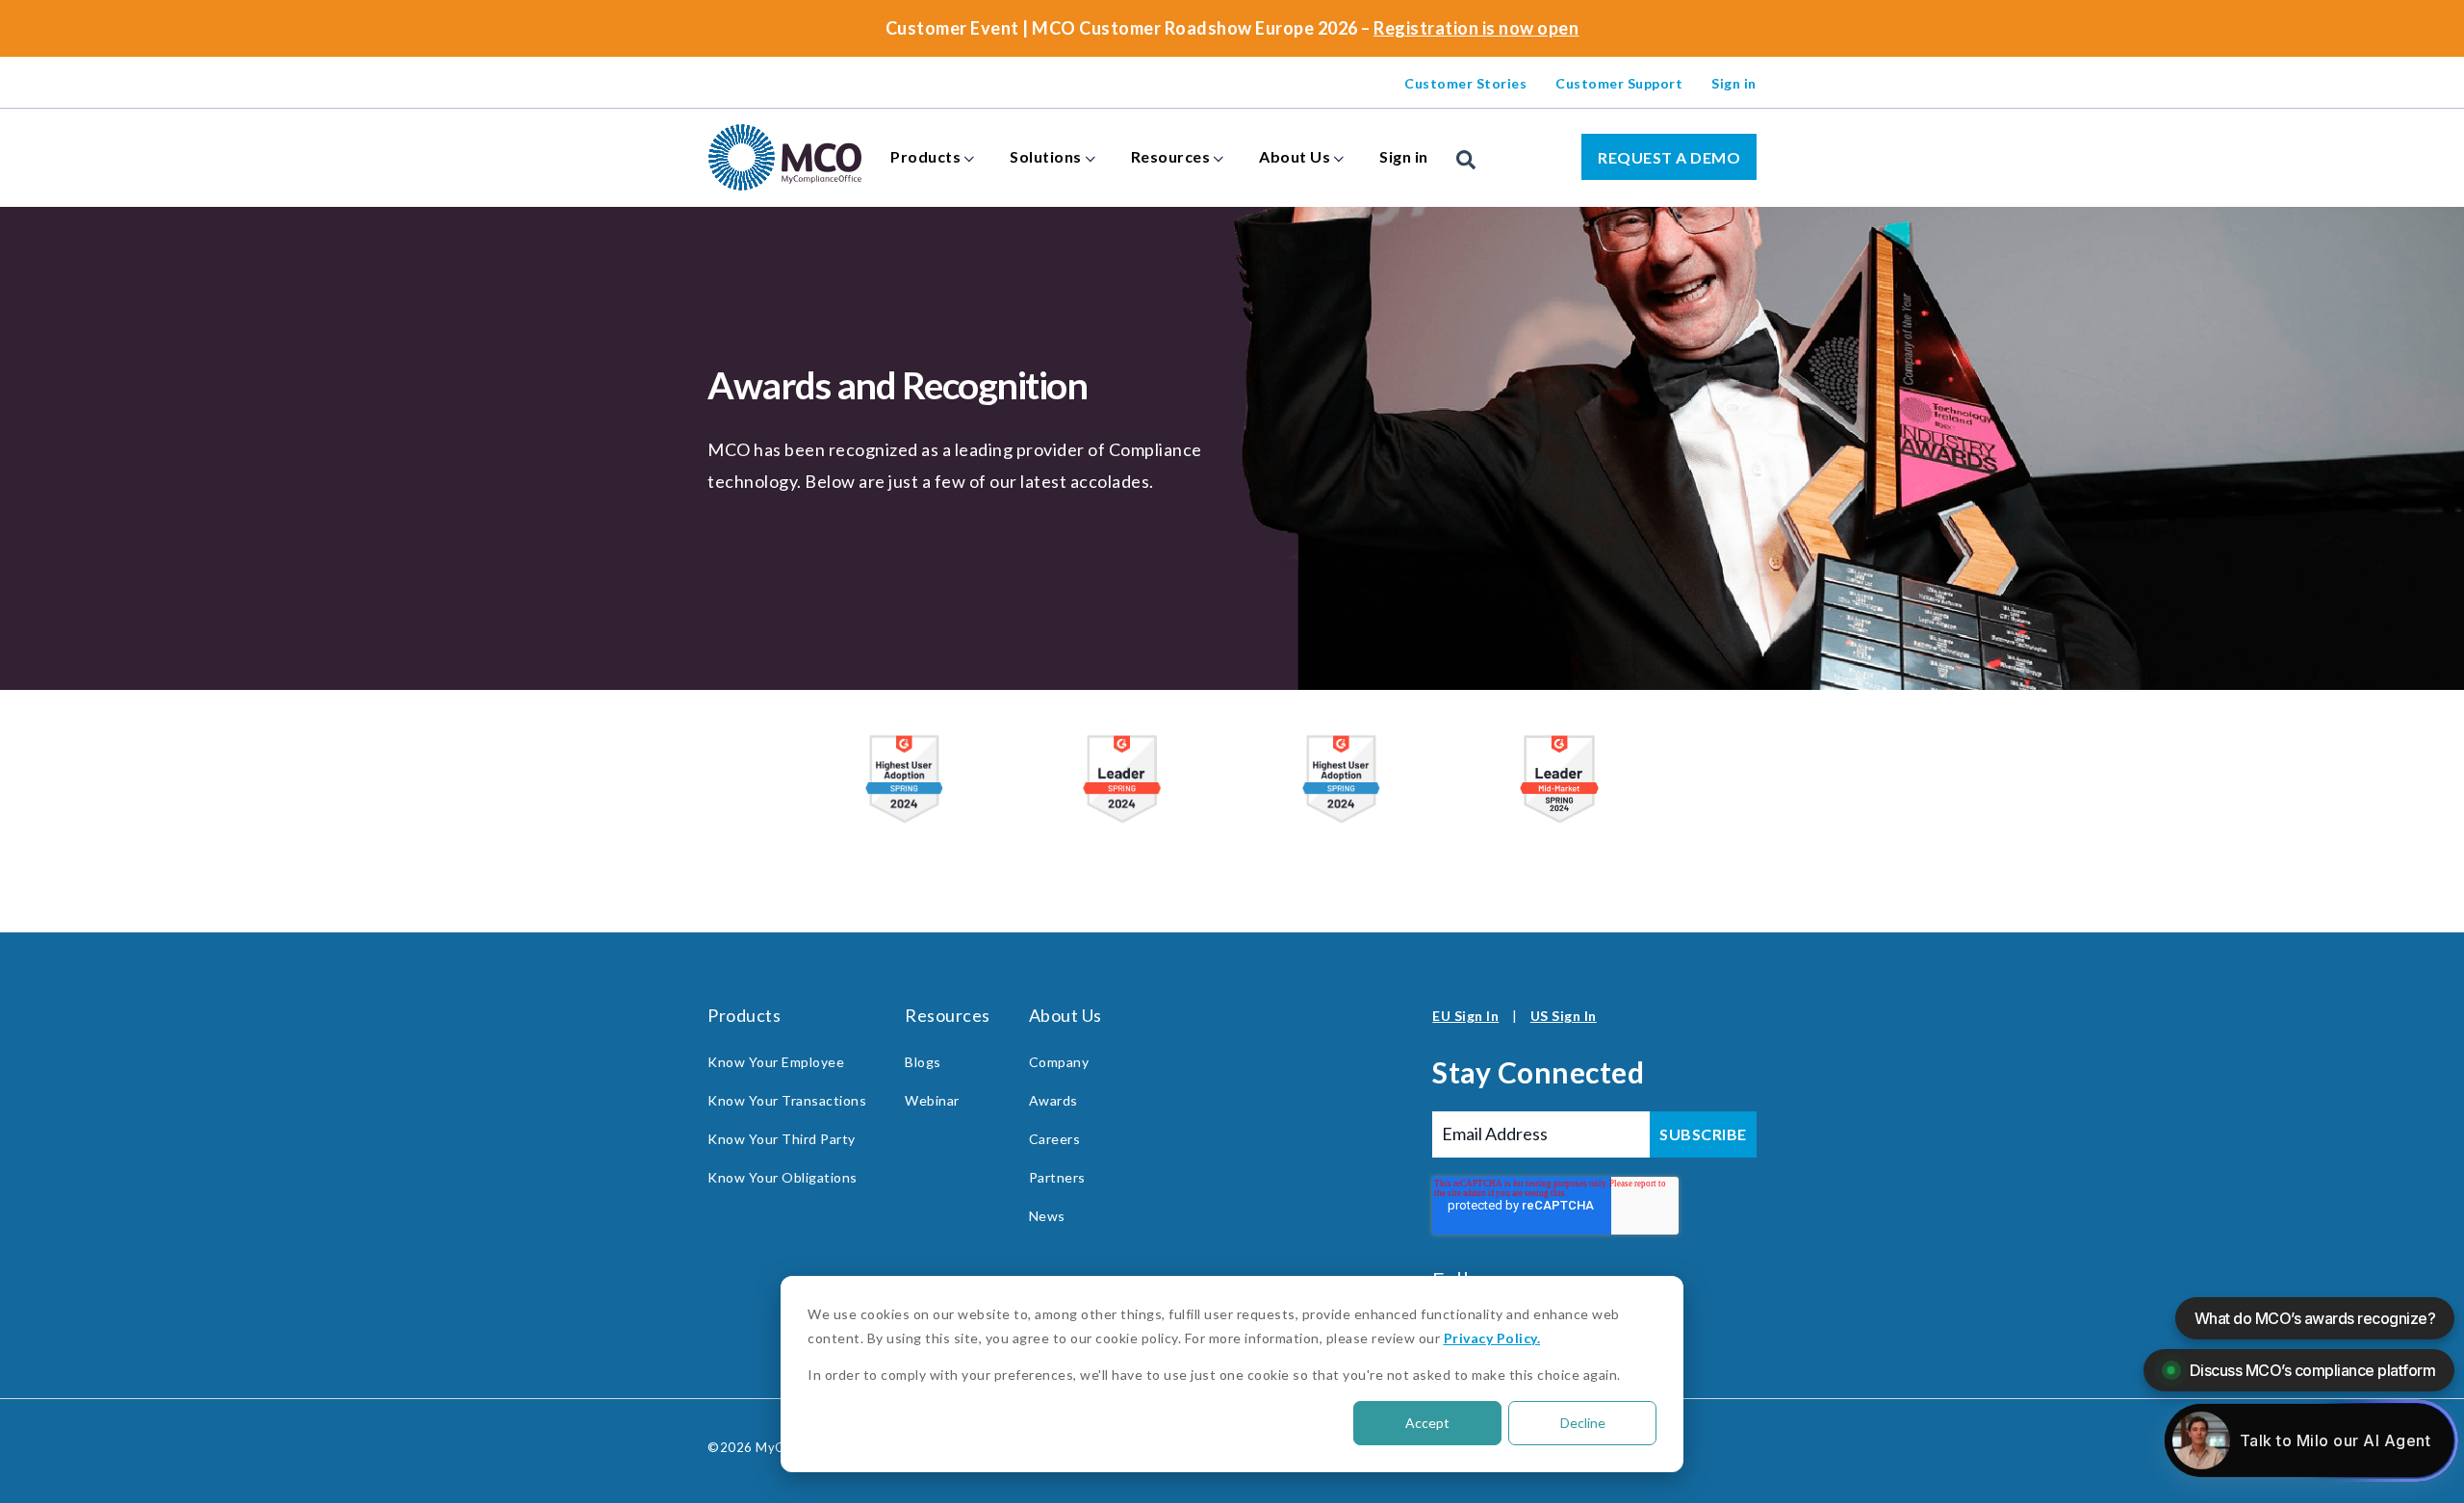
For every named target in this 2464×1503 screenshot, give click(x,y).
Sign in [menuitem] (1734, 83)
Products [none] (925, 156)
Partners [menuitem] (1057, 1177)
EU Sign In (1465, 1016)
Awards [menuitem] (1053, 1100)
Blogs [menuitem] (923, 1062)
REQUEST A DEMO (1669, 157)
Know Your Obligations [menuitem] (783, 1177)
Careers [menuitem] (1055, 1139)
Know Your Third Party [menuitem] (782, 1139)
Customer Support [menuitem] (1619, 83)
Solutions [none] (1046, 156)
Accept (1427, 1423)
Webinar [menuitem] (932, 1100)
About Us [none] (1295, 156)
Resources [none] (1171, 156)
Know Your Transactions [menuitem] (787, 1100)
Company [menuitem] (1059, 1062)
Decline (1583, 1423)
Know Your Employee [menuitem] (776, 1062)
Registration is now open (1476, 28)
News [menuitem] (1047, 1216)
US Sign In (1564, 1016)
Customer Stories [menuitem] (1465, 83)
